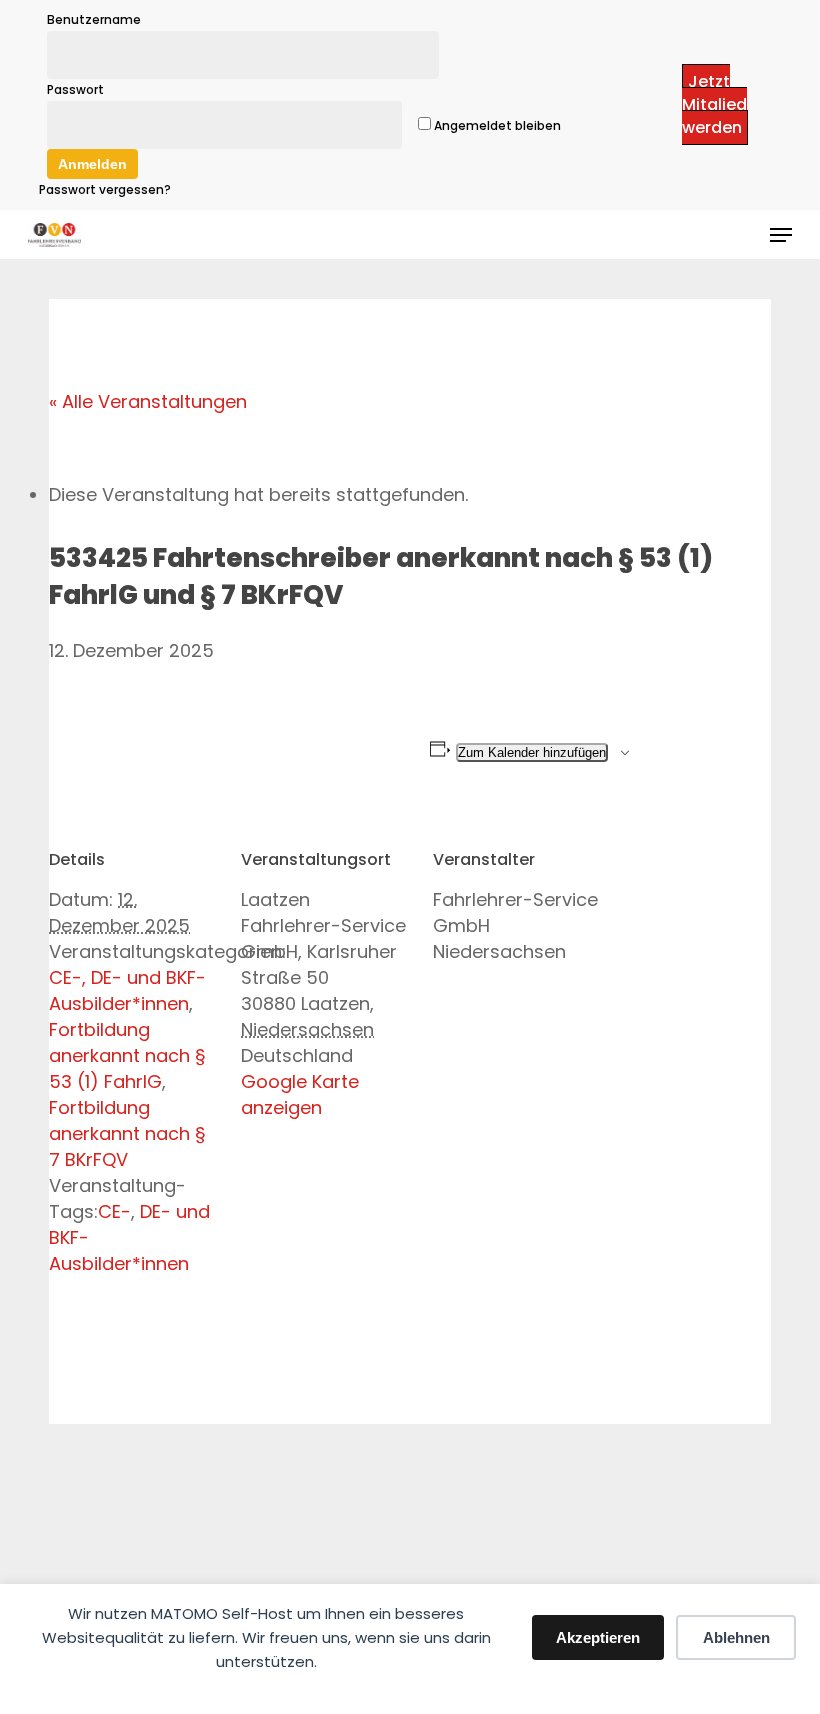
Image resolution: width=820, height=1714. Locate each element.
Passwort (75, 89)
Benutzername (94, 19)
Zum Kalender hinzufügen (532, 752)
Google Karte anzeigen (300, 1094)
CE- (114, 1211)
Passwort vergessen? (105, 189)
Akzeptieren (598, 1637)
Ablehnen (736, 1637)
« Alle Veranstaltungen (148, 401)
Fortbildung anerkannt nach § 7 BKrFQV (127, 1133)
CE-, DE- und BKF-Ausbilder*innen (127, 990)
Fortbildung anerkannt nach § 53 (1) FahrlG (127, 1055)
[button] (781, 235)
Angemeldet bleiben (496, 125)
